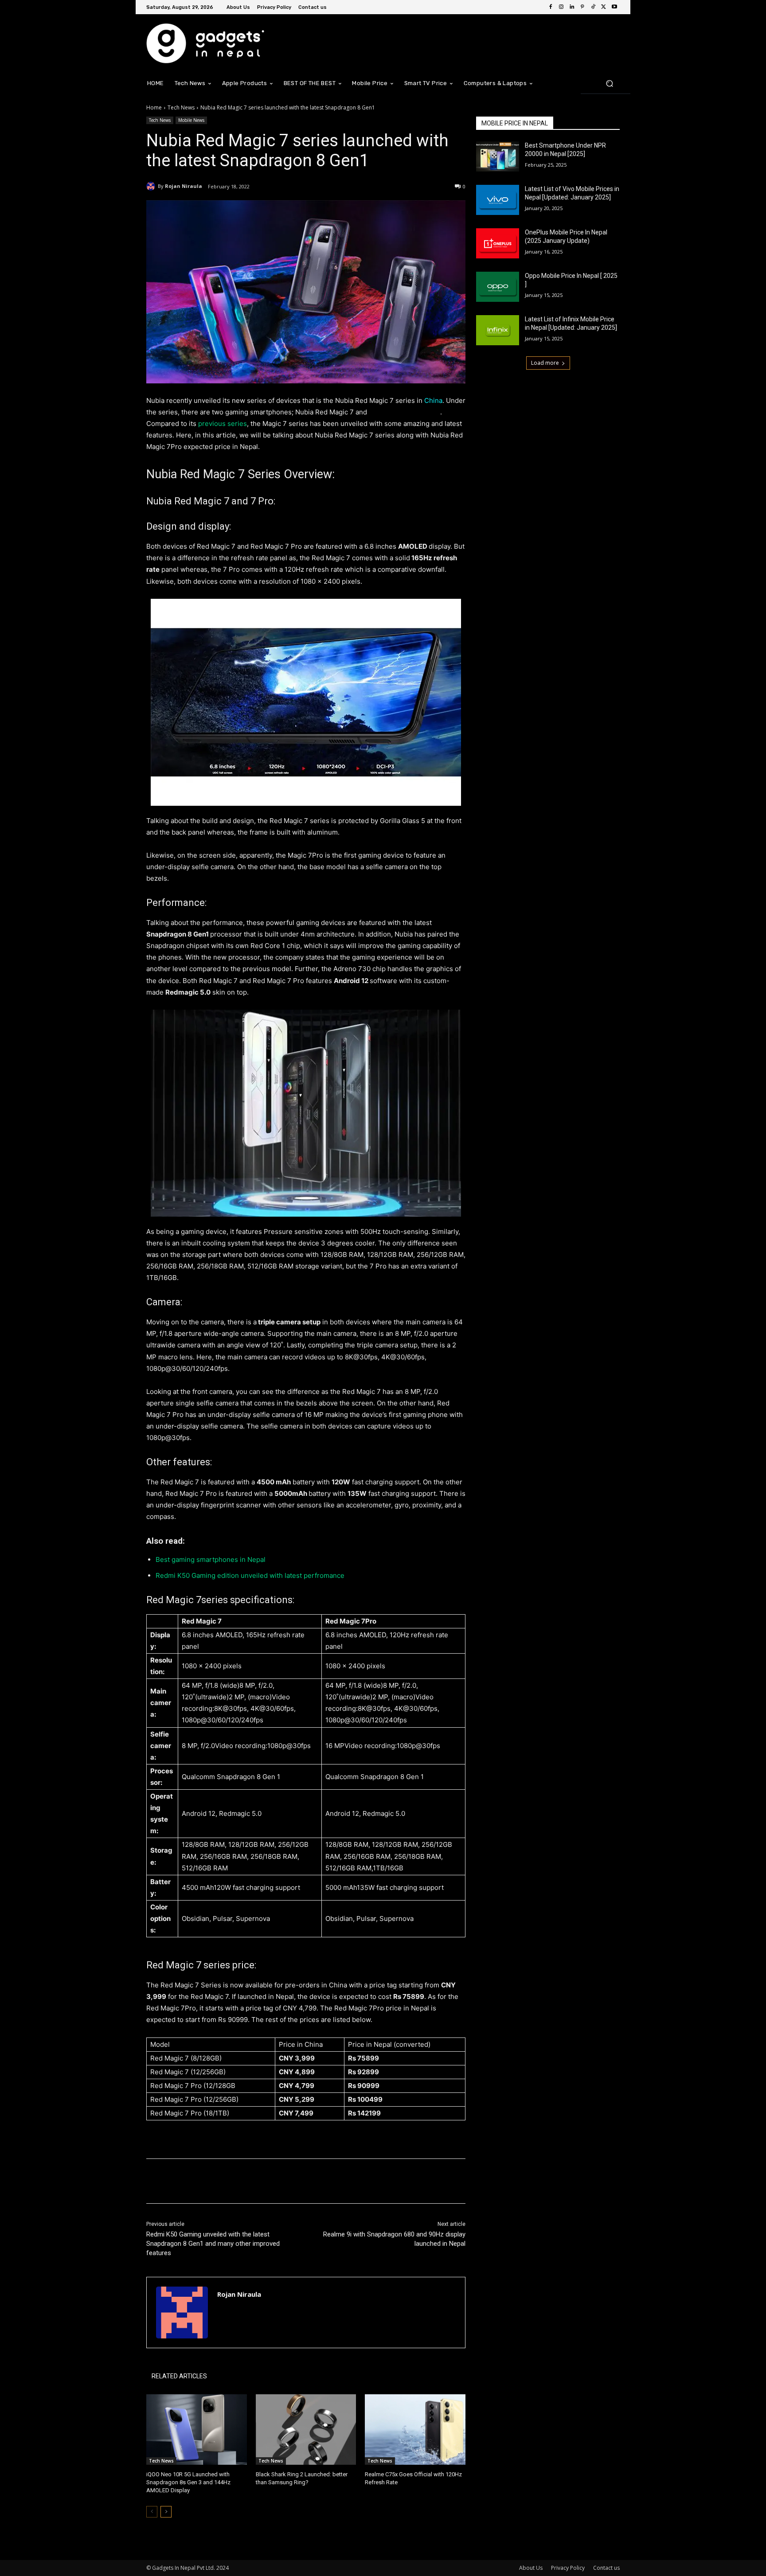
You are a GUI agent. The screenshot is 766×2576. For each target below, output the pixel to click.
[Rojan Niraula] (152, 186)
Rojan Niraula (184, 186)
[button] (609, 83)
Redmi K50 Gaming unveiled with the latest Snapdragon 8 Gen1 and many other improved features (213, 2244)
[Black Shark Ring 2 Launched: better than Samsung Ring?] (306, 2430)
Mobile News (191, 120)
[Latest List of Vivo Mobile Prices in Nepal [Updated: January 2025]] (498, 200)
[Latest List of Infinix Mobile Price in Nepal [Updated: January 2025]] (498, 330)
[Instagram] (561, 7)
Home (154, 107)
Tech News (181, 107)
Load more (545, 363)
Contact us (606, 2568)
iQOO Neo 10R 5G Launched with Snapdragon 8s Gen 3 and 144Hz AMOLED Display (188, 2482)
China (433, 400)
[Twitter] (604, 7)
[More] (292, 2181)
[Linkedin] (572, 7)
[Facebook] (551, 7)
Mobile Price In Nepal (515, 123)
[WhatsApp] (271, 2181)
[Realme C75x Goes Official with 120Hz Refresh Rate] (415, 2430)
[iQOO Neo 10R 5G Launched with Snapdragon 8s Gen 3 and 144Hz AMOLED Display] (197, 2430)
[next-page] (166, 2512)
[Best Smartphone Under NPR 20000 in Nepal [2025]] (498, 156)
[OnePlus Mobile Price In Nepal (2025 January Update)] (498, 243)
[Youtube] (614, 7)
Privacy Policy (568, 2568)
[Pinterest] (582, 7)
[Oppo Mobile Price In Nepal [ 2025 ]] (498, 287)
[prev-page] (152, 2512)
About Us (531, 2568)
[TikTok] (593, 7)
